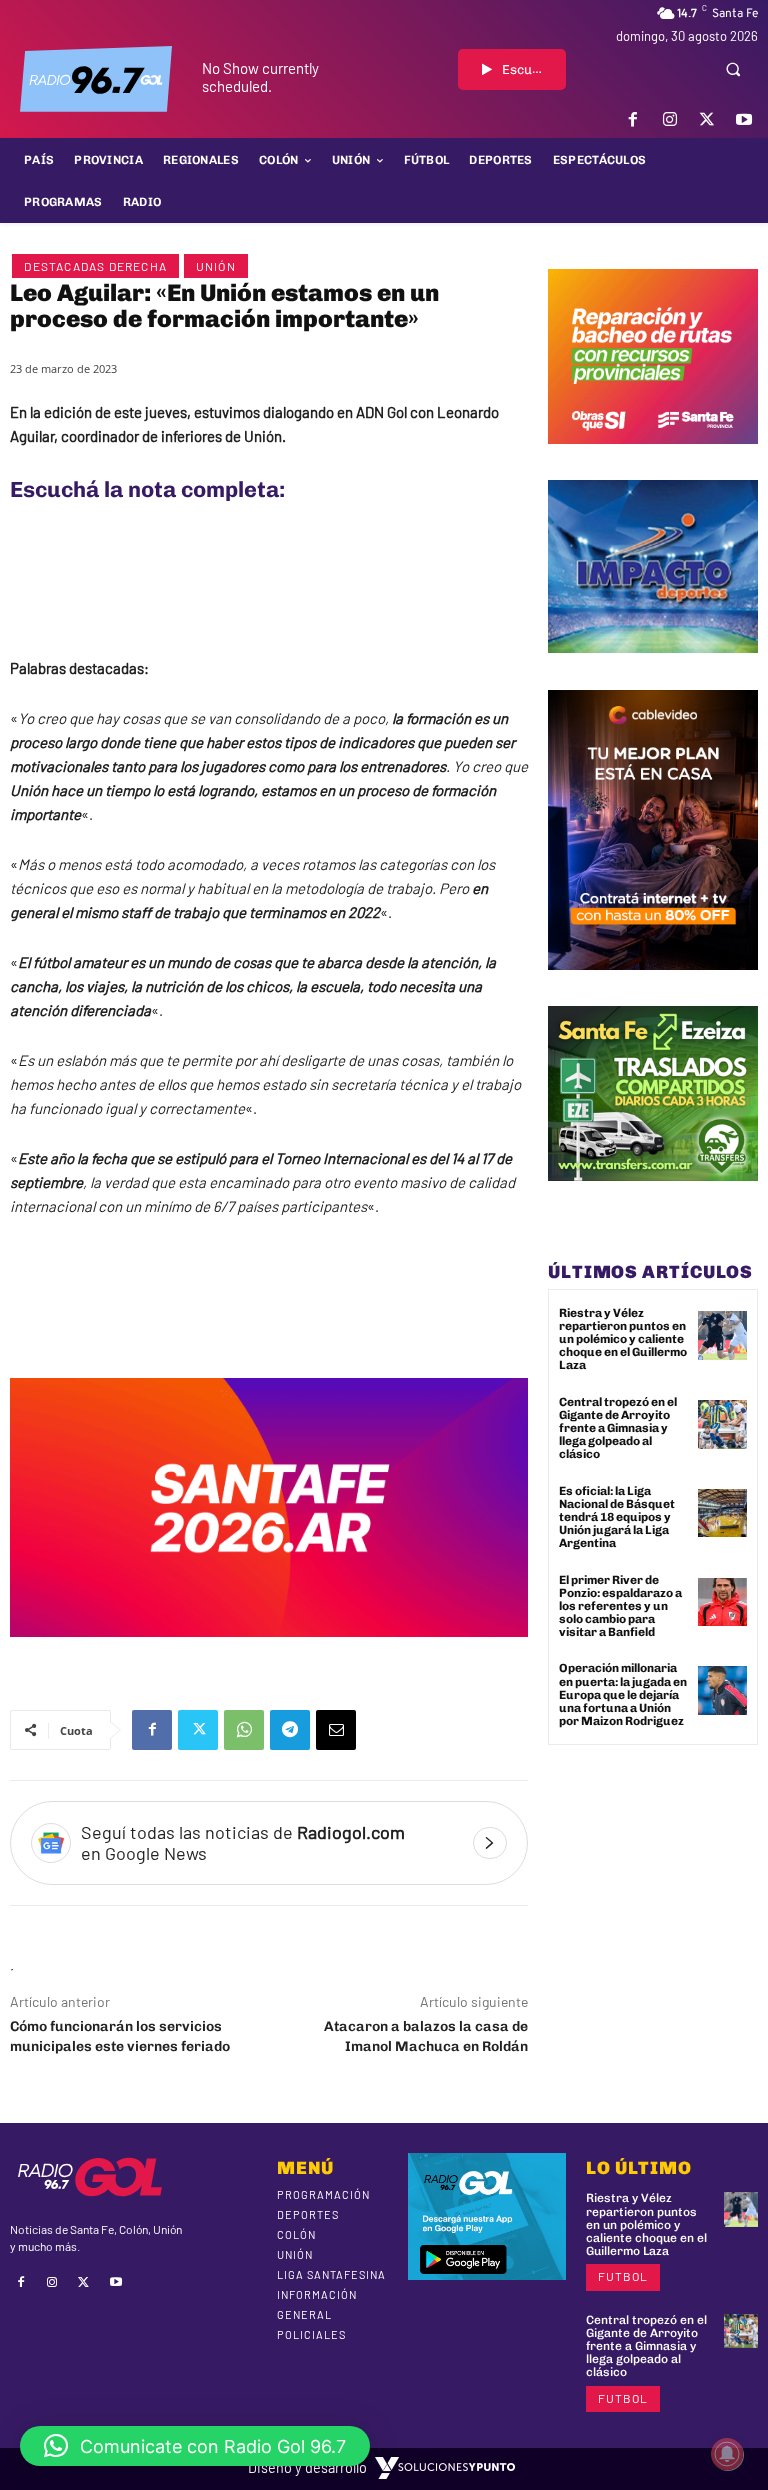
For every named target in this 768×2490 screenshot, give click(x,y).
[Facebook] (632, 119)
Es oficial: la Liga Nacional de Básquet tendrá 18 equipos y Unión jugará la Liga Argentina (617, 1517)
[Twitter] (707, 119)
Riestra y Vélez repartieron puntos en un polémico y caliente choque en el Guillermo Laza (623, 1339)
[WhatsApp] (244, 1730)
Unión (216, 266)
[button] (733, 69)
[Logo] (96, 79)
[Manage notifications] (727, 2454)
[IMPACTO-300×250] (653, 668)
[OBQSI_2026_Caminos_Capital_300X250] (653, 459)
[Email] (336, 1730)
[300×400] (653, 985)
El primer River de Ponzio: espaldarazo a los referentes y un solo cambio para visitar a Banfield (620, 1606)
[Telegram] (290, 1730)
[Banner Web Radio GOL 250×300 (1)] (653, 1196)
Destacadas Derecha (95, 266)
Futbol (623, 2276)
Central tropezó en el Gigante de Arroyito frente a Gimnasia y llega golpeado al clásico (618, 1428)
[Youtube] (744, 119)
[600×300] (269, 1652)
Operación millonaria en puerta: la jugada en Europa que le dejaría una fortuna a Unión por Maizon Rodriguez (623, 1694)
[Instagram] (669, 119)
